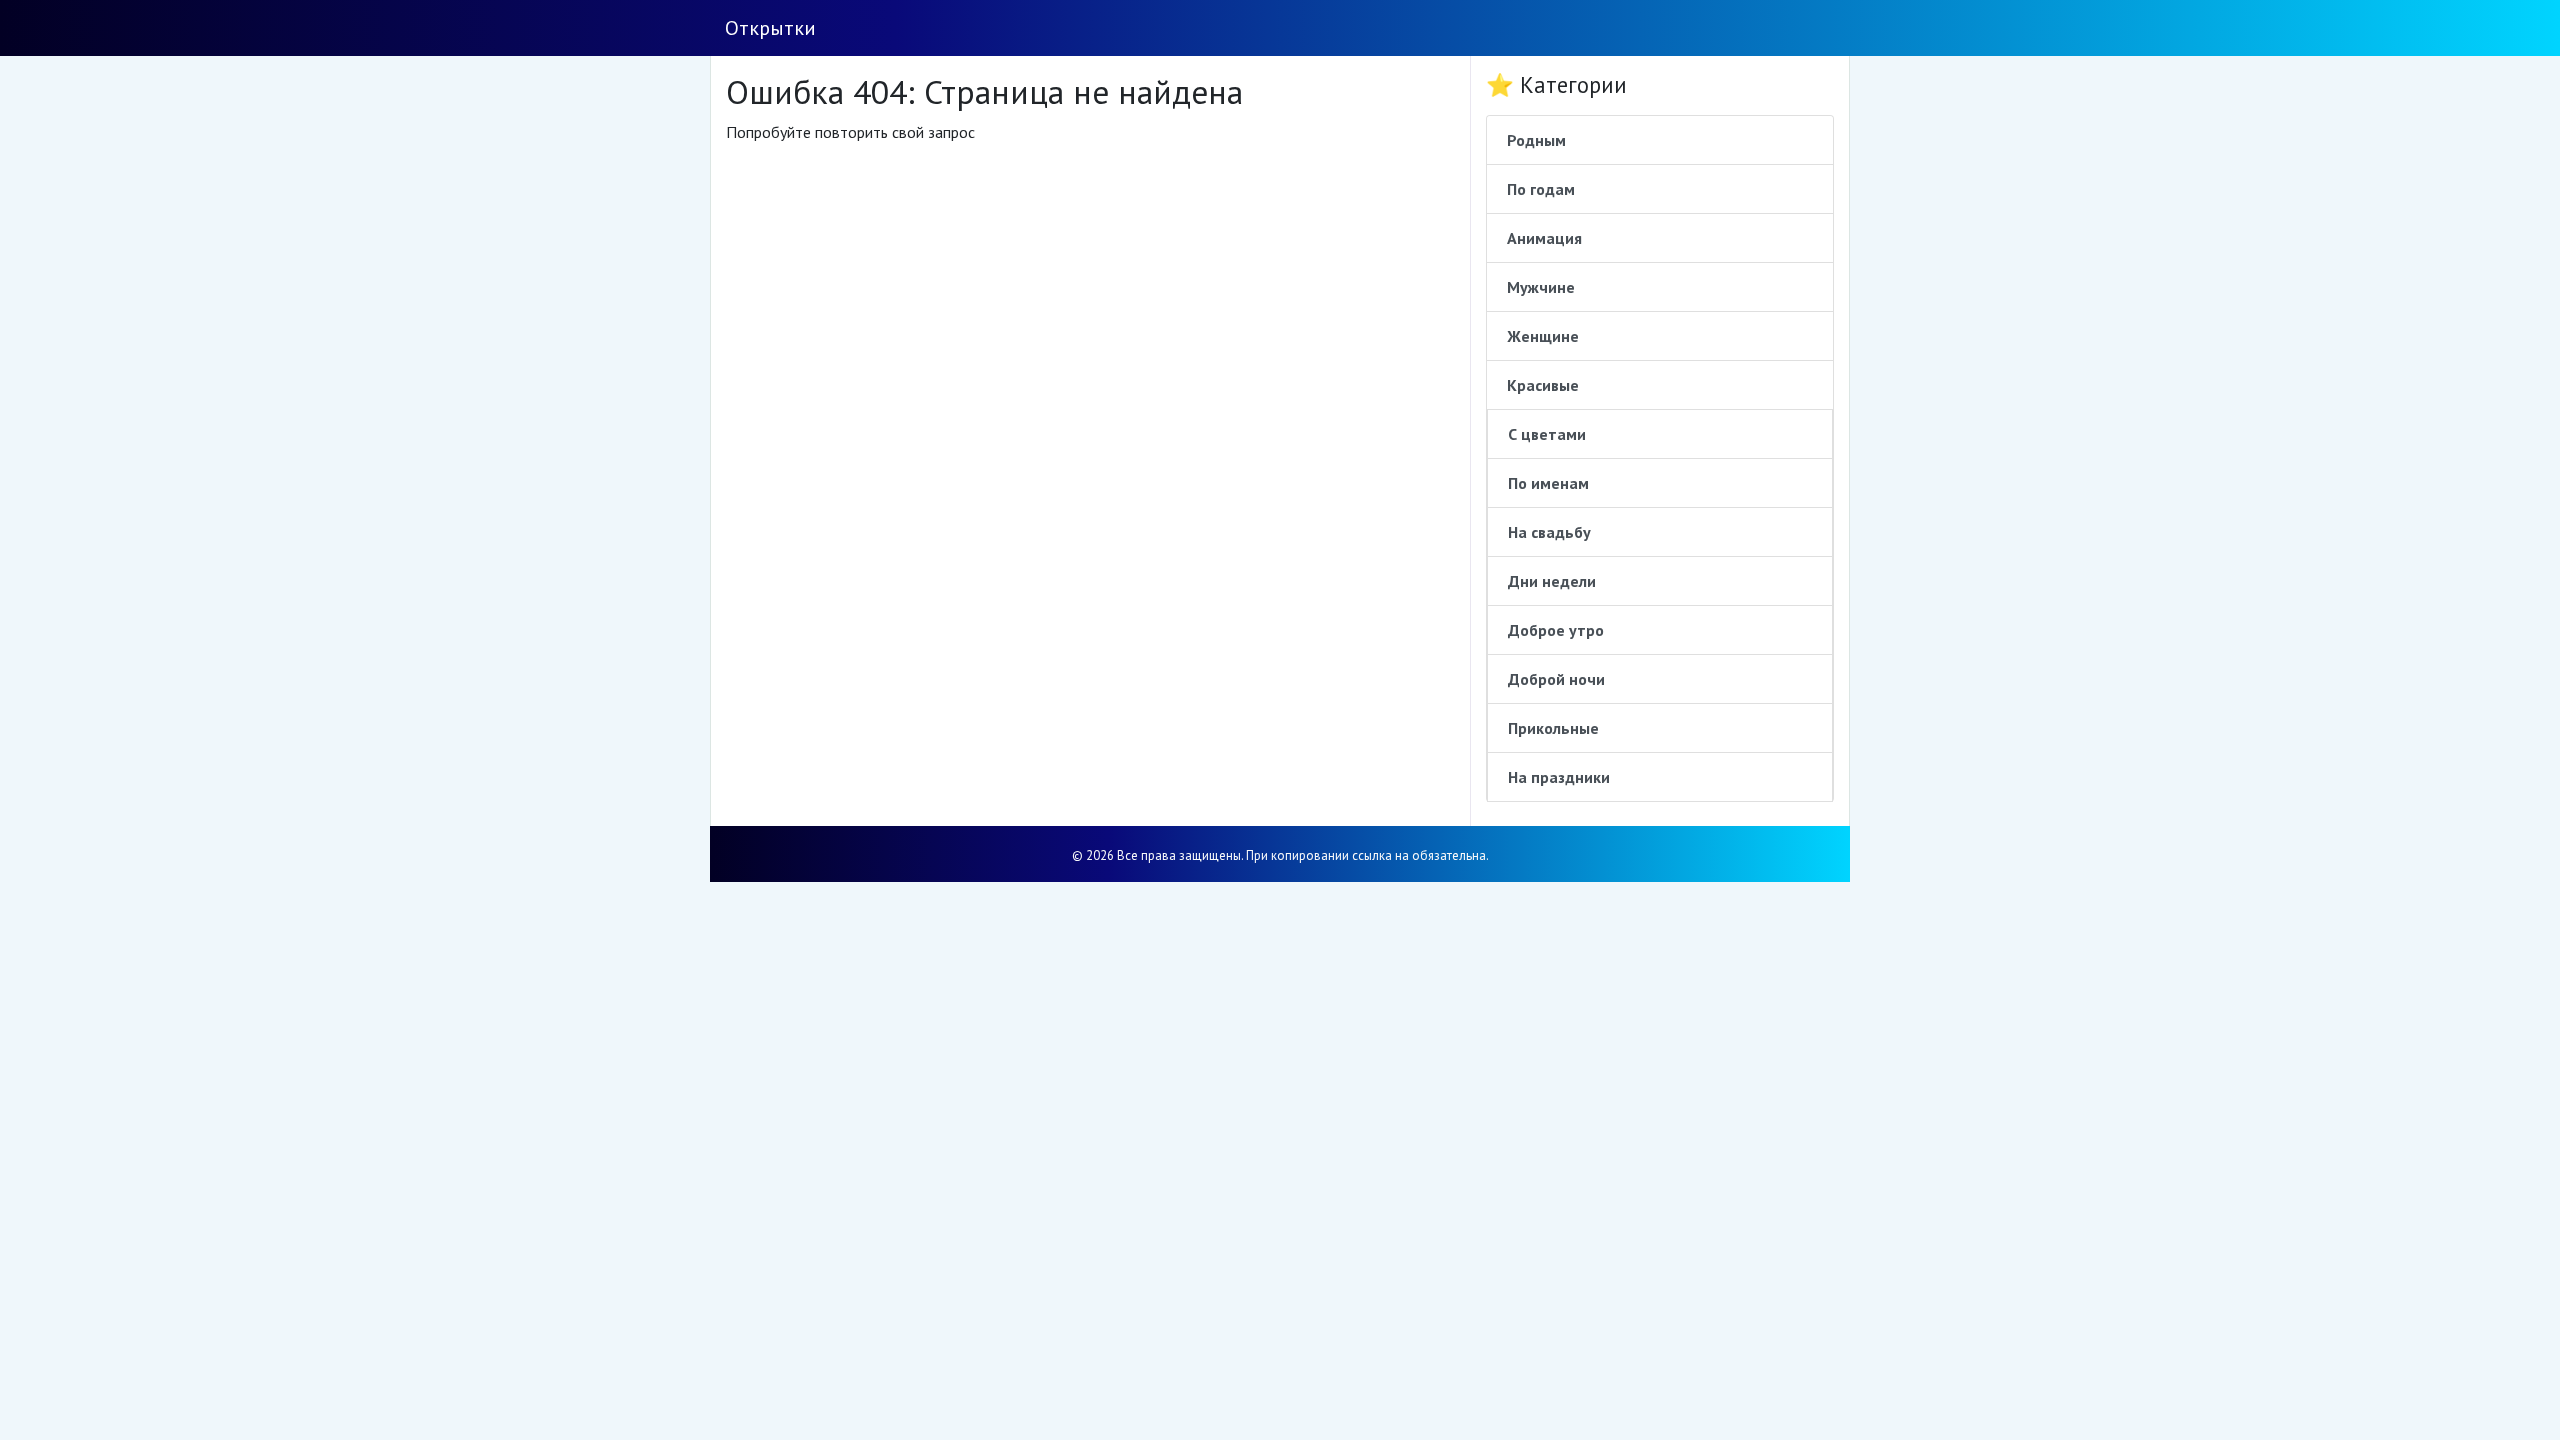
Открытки (770, 28)
